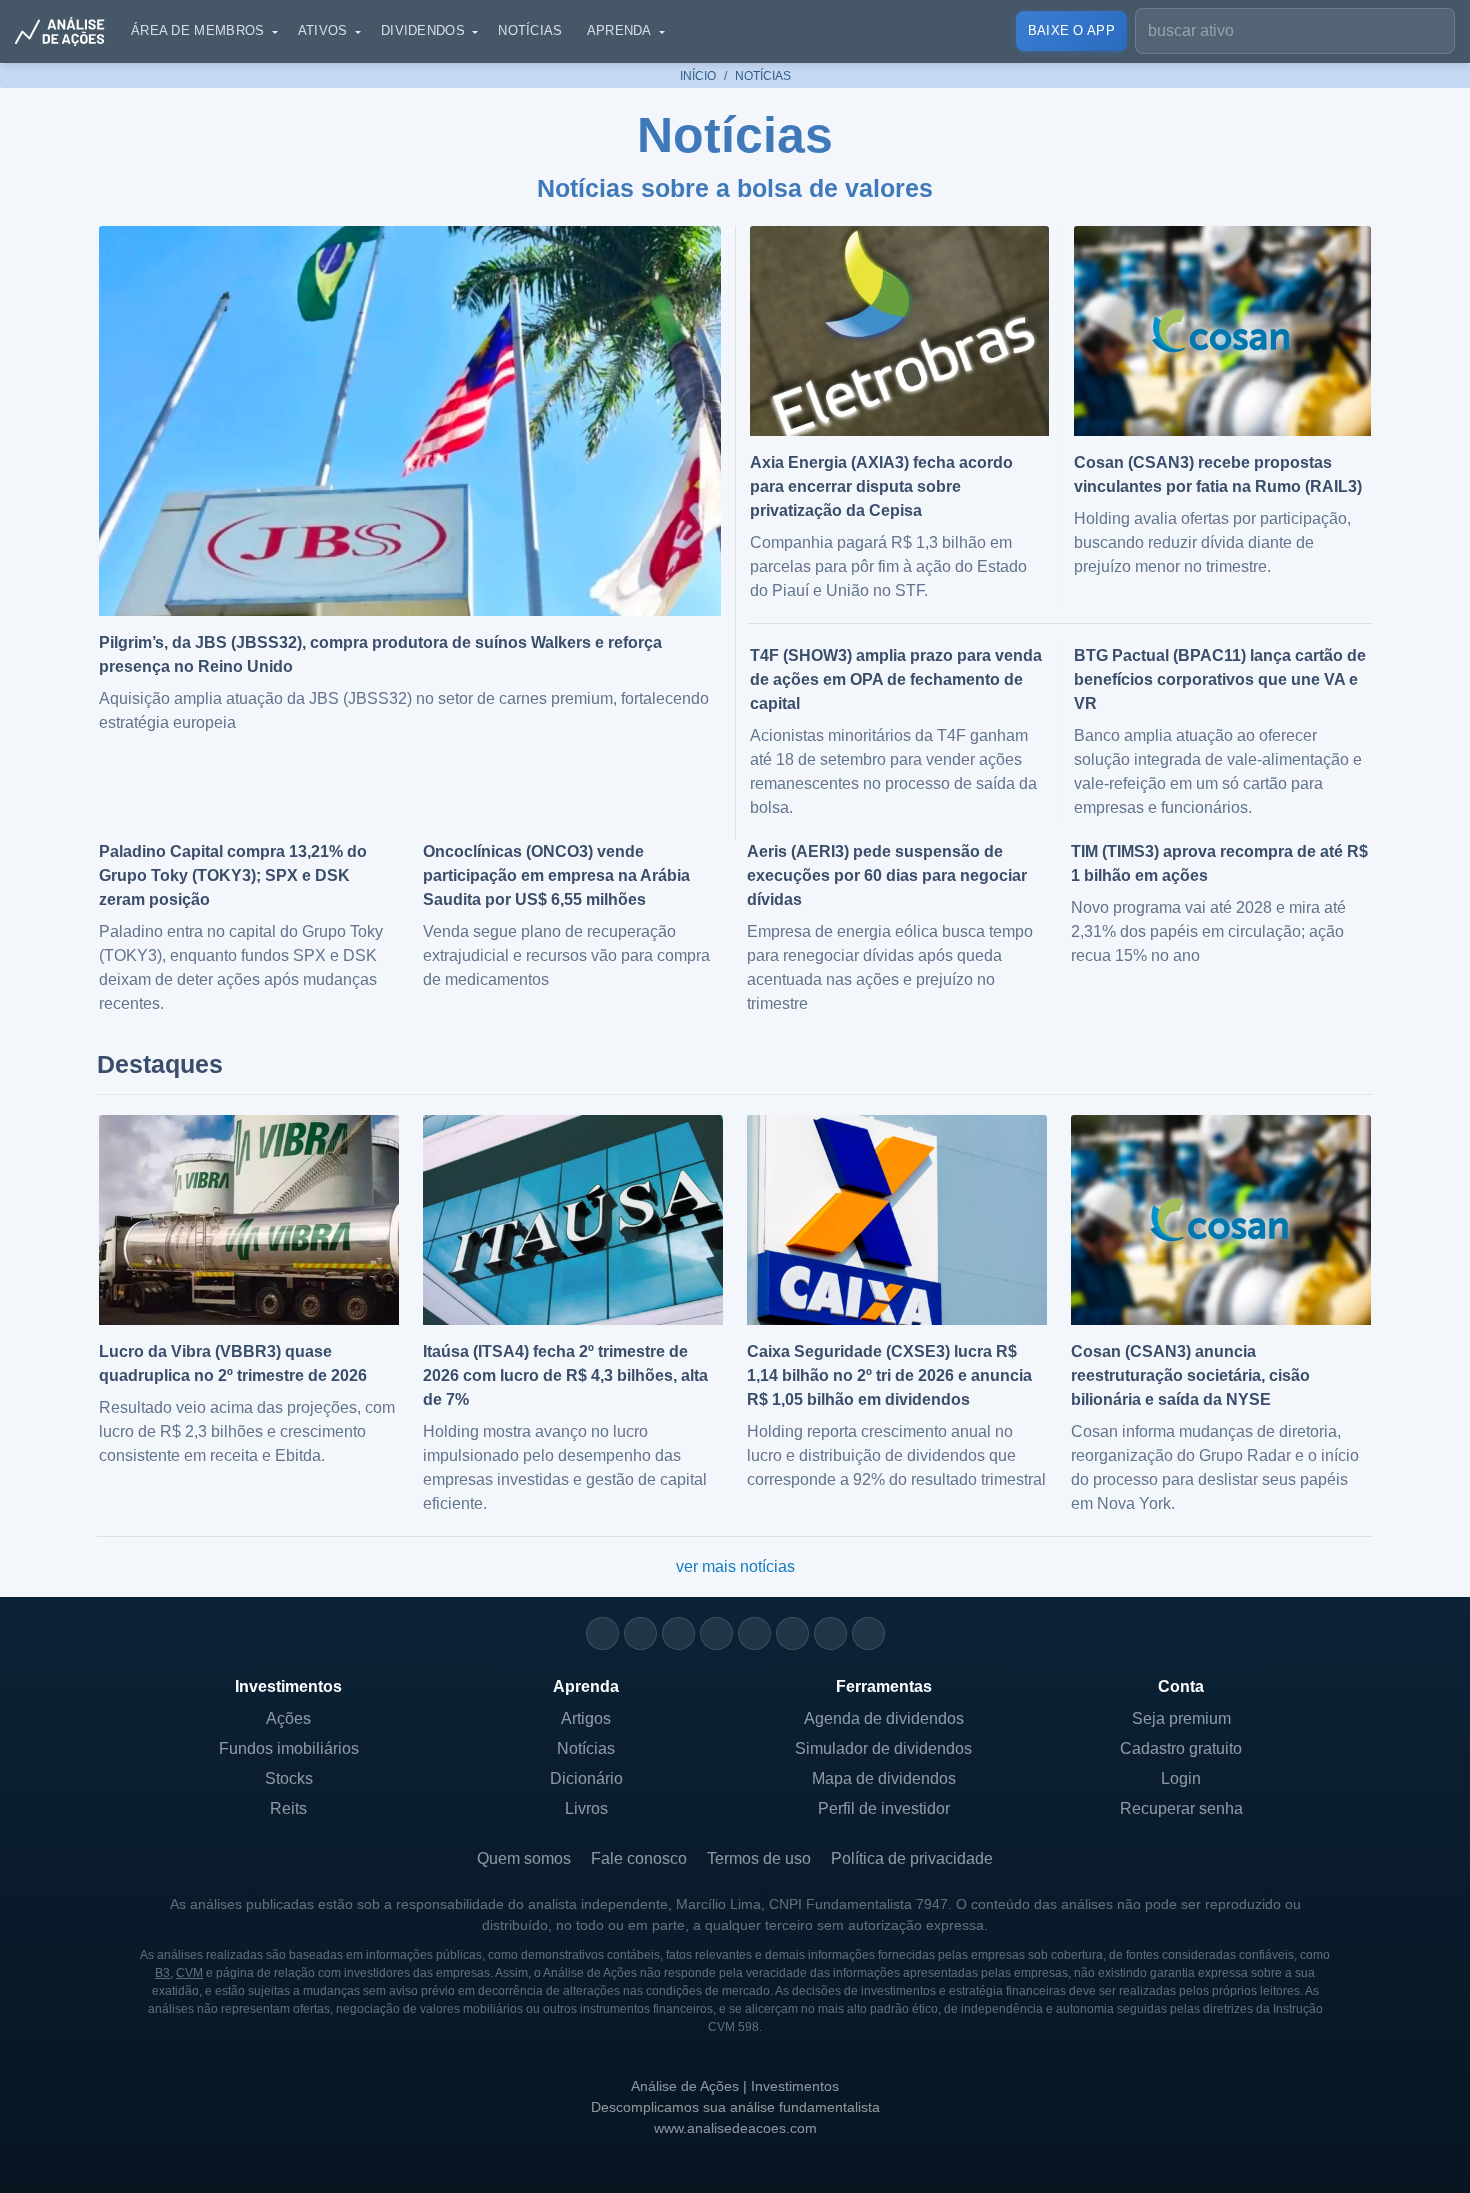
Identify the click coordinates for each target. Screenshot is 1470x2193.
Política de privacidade (912, 1858)
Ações (288, 1718)
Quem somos (524, 1858)
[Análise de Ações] (66, 31)
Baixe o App (1071, 30)
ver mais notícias (735, 1566)
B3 (162, 1973)
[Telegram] (716, 1633)
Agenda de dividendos (884, 1718)
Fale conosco (639, 1858)
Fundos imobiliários (289, 1748)
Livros (586, 1808)
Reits (288, 1808)
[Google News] (792, 1633)
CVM (189, 1973)
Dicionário (586, 1778)
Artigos (586, 1718)
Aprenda (619, 30)
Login (1181, 1778)
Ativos (323, 30)
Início (698, 76)
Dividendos (423, 30)
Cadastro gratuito (1181, 1748)
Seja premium (1181, 1718)
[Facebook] (640, 1633)
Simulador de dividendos (883, 1748)
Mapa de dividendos (884, 1778)
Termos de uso (759, 1858)
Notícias (530, 30)
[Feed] (830, 1633)
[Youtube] (754, 1633)
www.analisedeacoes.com (735, 2128)
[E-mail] (868, 1633)
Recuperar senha (1181, 1808)
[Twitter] (678, 1633)
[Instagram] (602, 1633)
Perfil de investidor (884, 1808)
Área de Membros (198, 30)
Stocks (289, 1778)
